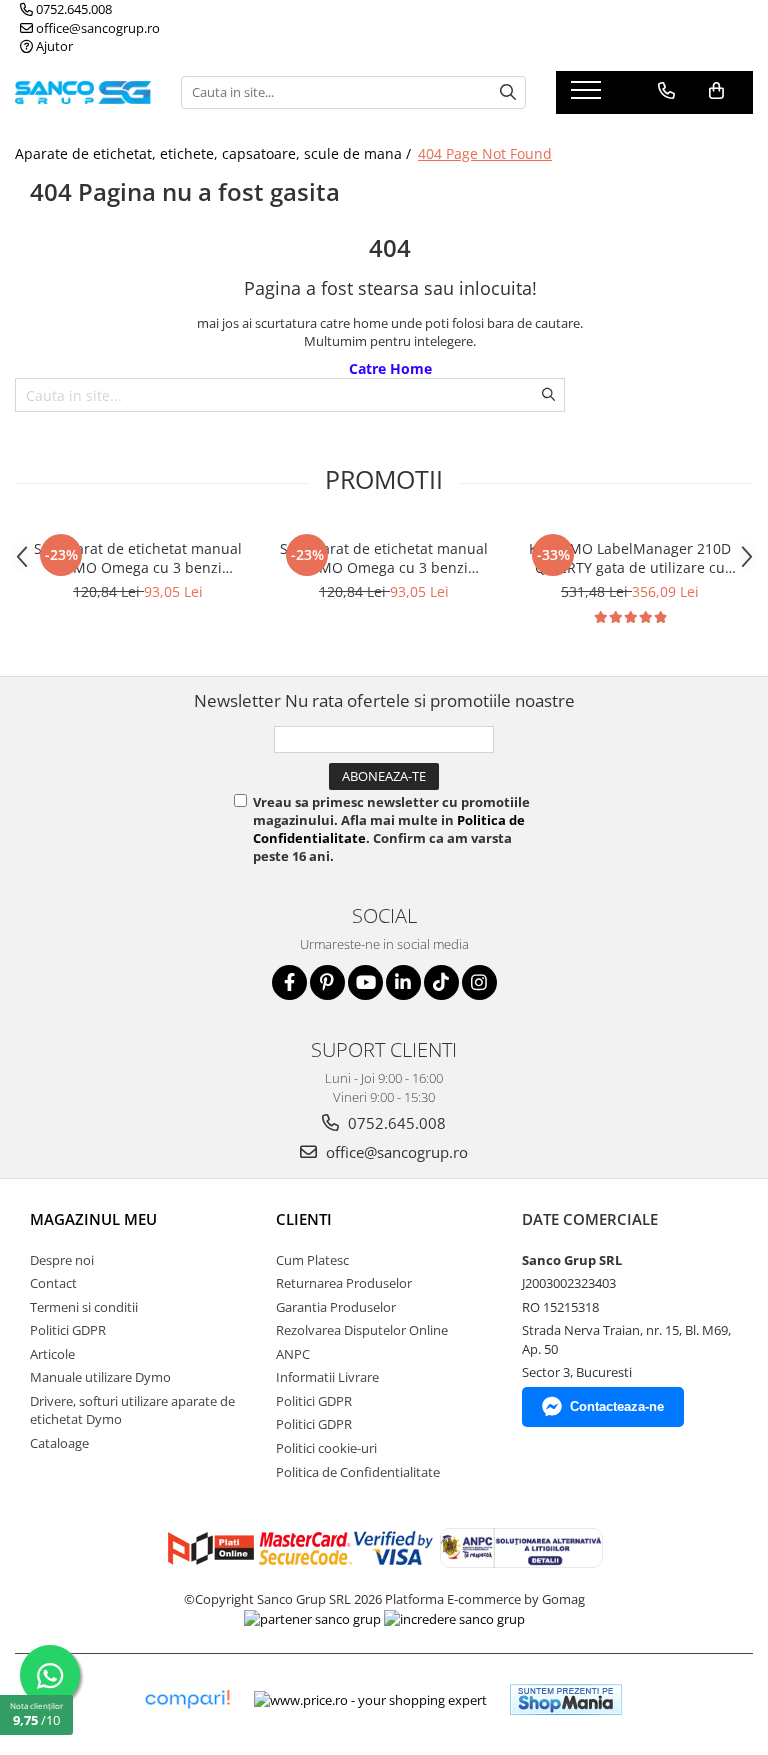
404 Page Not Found (485, 153)
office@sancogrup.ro (96, 28)
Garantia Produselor (336, 1307)
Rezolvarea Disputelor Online (362, 1330)
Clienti (304, 1219)
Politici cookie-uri (326, 1448)
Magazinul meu (93, 1219)
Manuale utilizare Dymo (100, 1377)
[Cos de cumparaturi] (716, 91)
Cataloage (59, 1443)
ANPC (293, 1354)
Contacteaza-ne (617, 1406)
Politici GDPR (68, 1330)
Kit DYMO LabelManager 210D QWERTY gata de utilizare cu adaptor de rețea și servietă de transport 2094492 (630, 558)
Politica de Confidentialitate (358, 1472)
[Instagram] (479, 982)
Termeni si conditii (84, 1307)
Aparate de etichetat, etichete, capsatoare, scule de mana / (215, 153)
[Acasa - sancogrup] (83, 92)
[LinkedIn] (403, 982)
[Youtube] (365, 982)
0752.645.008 (72, 9)
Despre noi (62, 1260)
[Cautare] (508, 92)
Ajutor (53, 46)
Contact (53, 1283)
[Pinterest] (327, 982)
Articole (52, 1354)
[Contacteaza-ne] (666, 91)
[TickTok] (441, 982)
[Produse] (588, 96)
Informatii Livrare (327, 1377)
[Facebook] (289, 982)
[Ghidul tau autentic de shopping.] (187, 1699)
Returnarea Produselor (344, 1283)
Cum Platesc (312, 1260)
